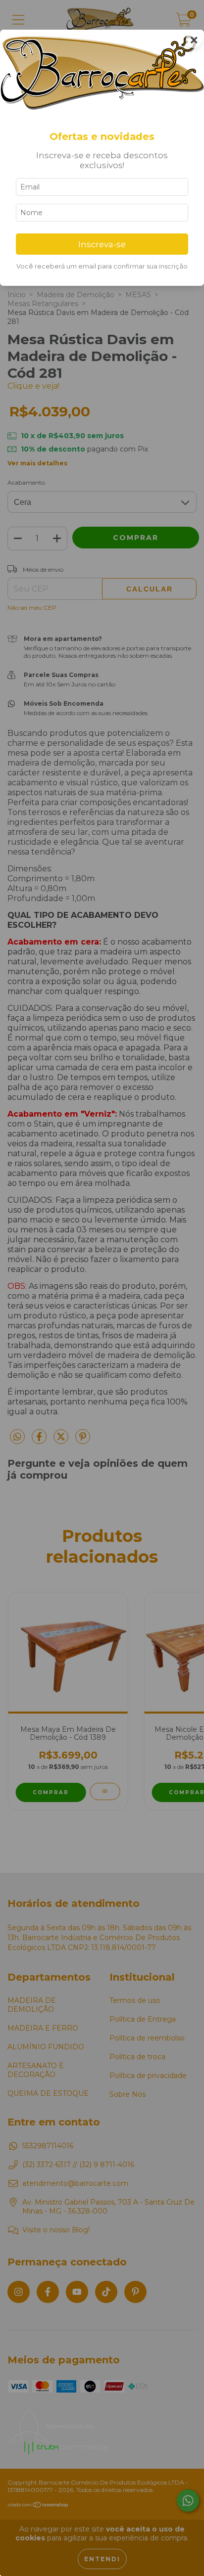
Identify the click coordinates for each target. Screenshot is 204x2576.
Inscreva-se (102, 244)
